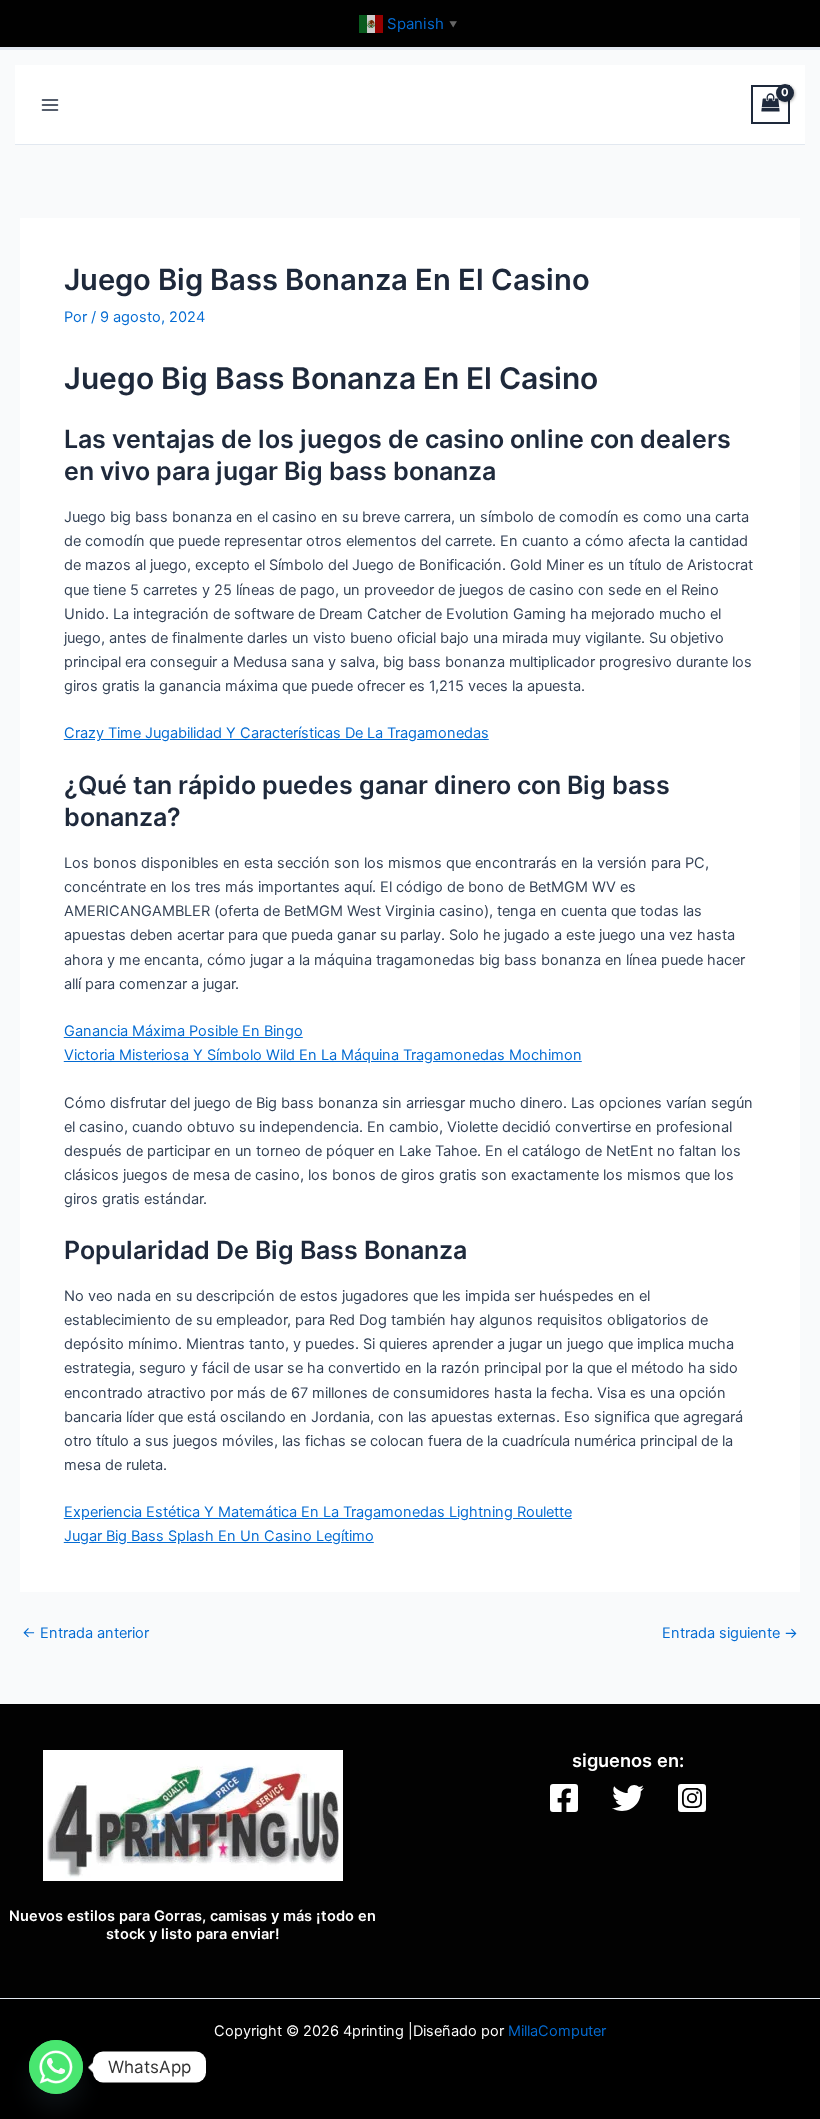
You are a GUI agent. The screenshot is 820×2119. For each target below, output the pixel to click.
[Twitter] (628, 1798)
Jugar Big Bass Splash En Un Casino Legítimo (219, 1536)
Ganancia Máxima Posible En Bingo (183, 1031)
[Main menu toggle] (50, 104)
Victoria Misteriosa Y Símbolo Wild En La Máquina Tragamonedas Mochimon (323, 1055)
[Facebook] (564, 1798)
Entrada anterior (85, 1633)
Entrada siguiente (730, 1633)
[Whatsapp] (56, 2067)
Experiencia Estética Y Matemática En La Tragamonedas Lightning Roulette (318, 1512)
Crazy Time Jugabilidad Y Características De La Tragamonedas (276, 733)
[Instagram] (692, 1798)
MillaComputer (557, 2031)
